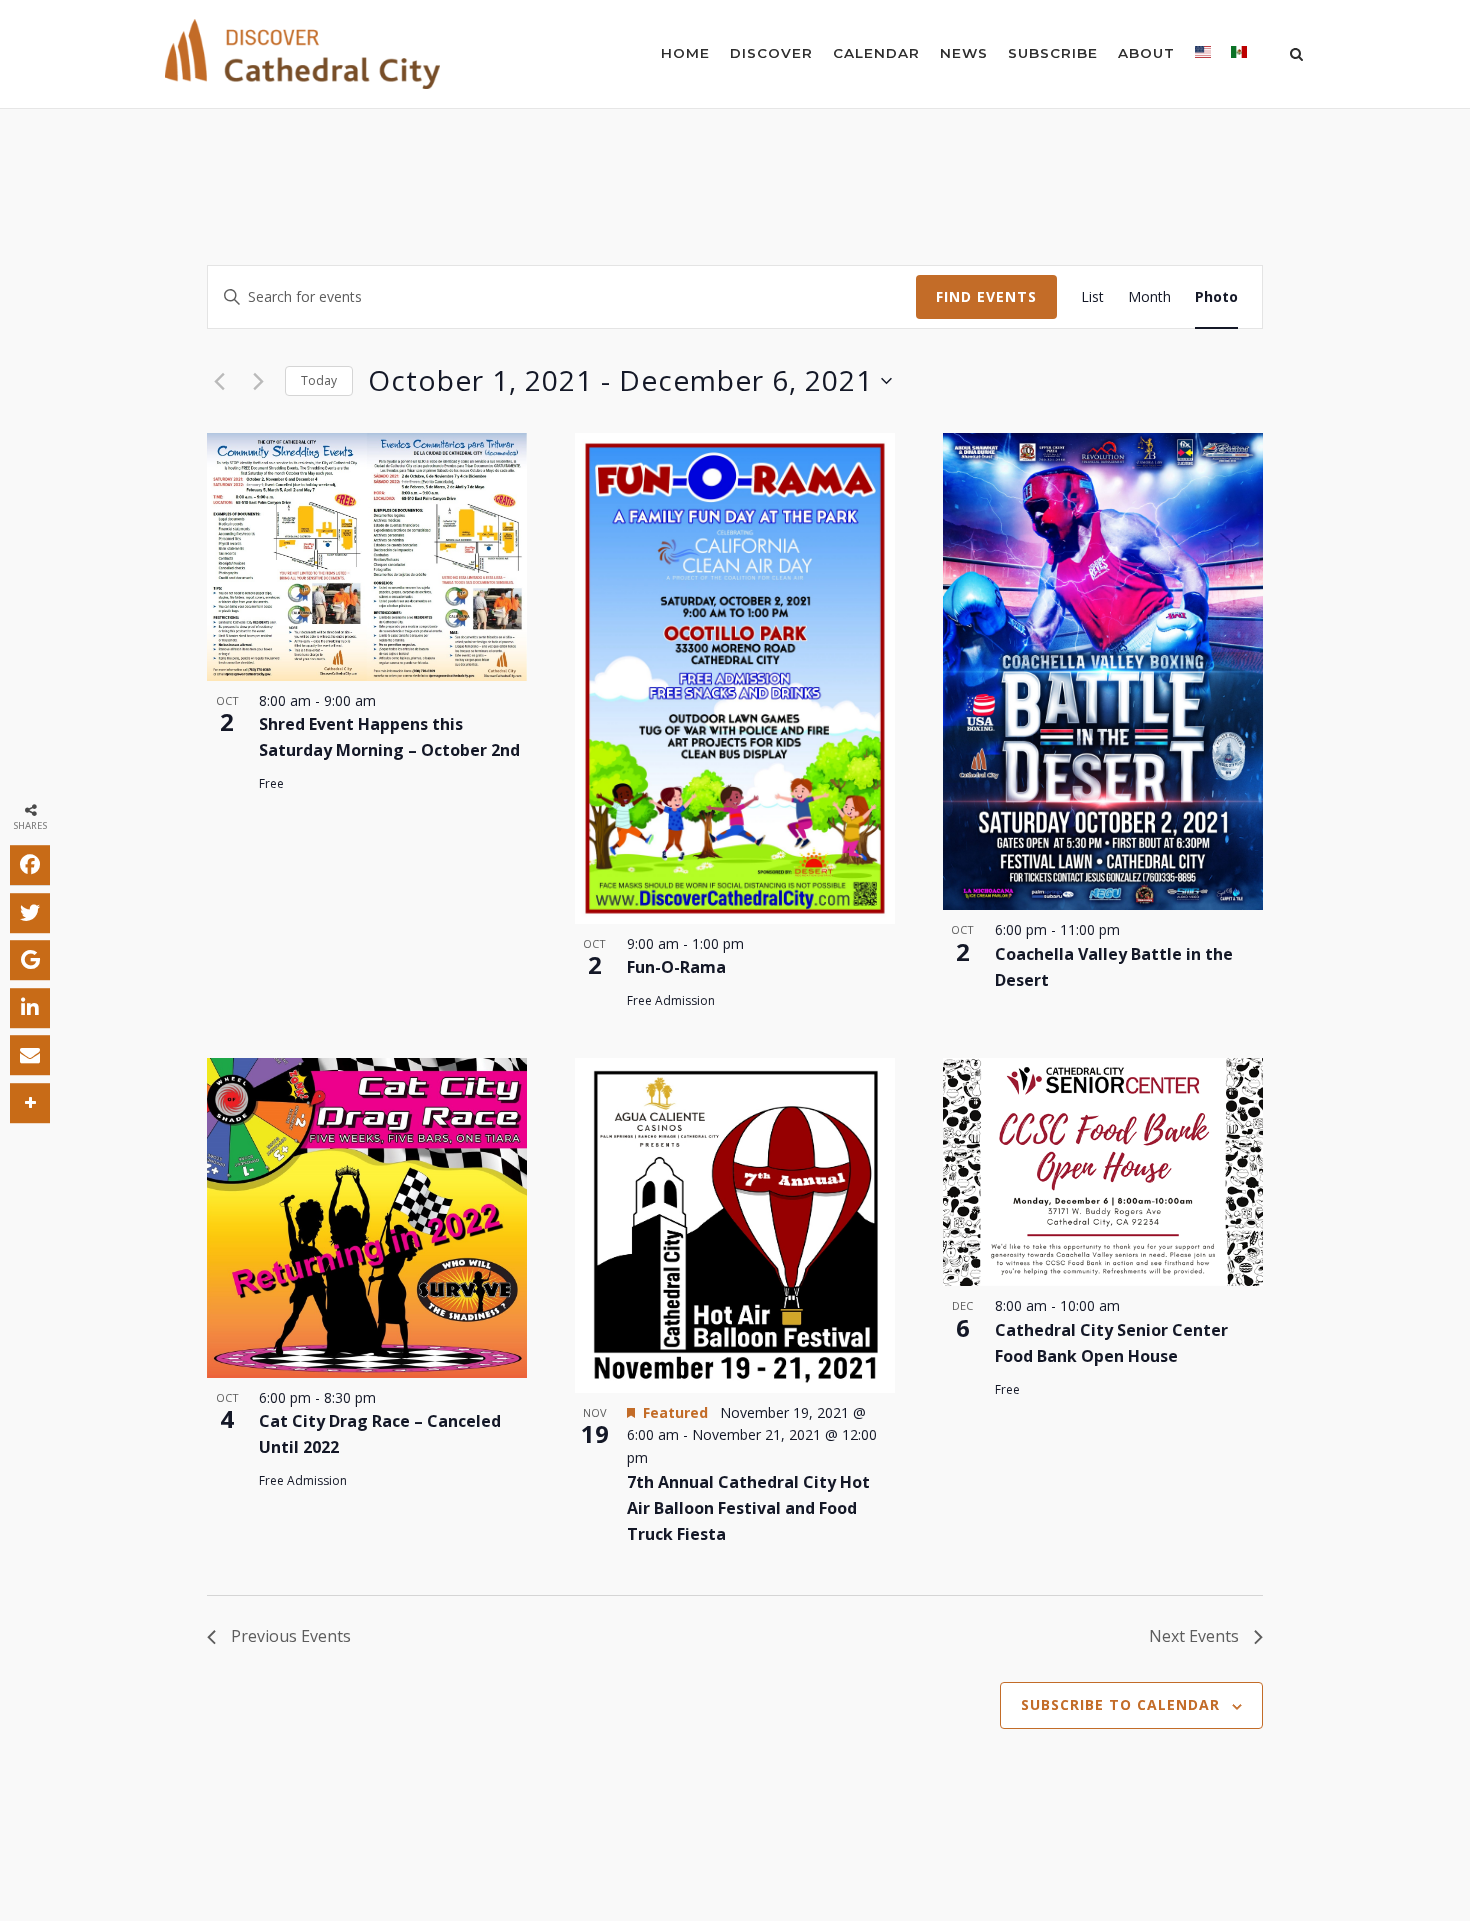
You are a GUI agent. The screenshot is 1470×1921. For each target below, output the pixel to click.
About (1146, 53)
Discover (771, 53)
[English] (1203, 56)
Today (319, 380)
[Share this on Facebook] (30, 865)
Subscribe (1053, 53)
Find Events (986, 296)
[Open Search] (1296, 56)
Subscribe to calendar (1120, 1704)
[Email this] (30, 1055)
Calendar (876, 53)
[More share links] (30, 1102)
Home (685, 53)
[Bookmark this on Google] (30, 960)
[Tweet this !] (30, 912)
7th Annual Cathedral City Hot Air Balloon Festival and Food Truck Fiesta (748, 1508)
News (964, 53)
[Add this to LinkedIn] (30, 1007)
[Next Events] (258, 381)
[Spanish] (1239, 56)
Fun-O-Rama (676, 967)
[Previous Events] (219, 381)
